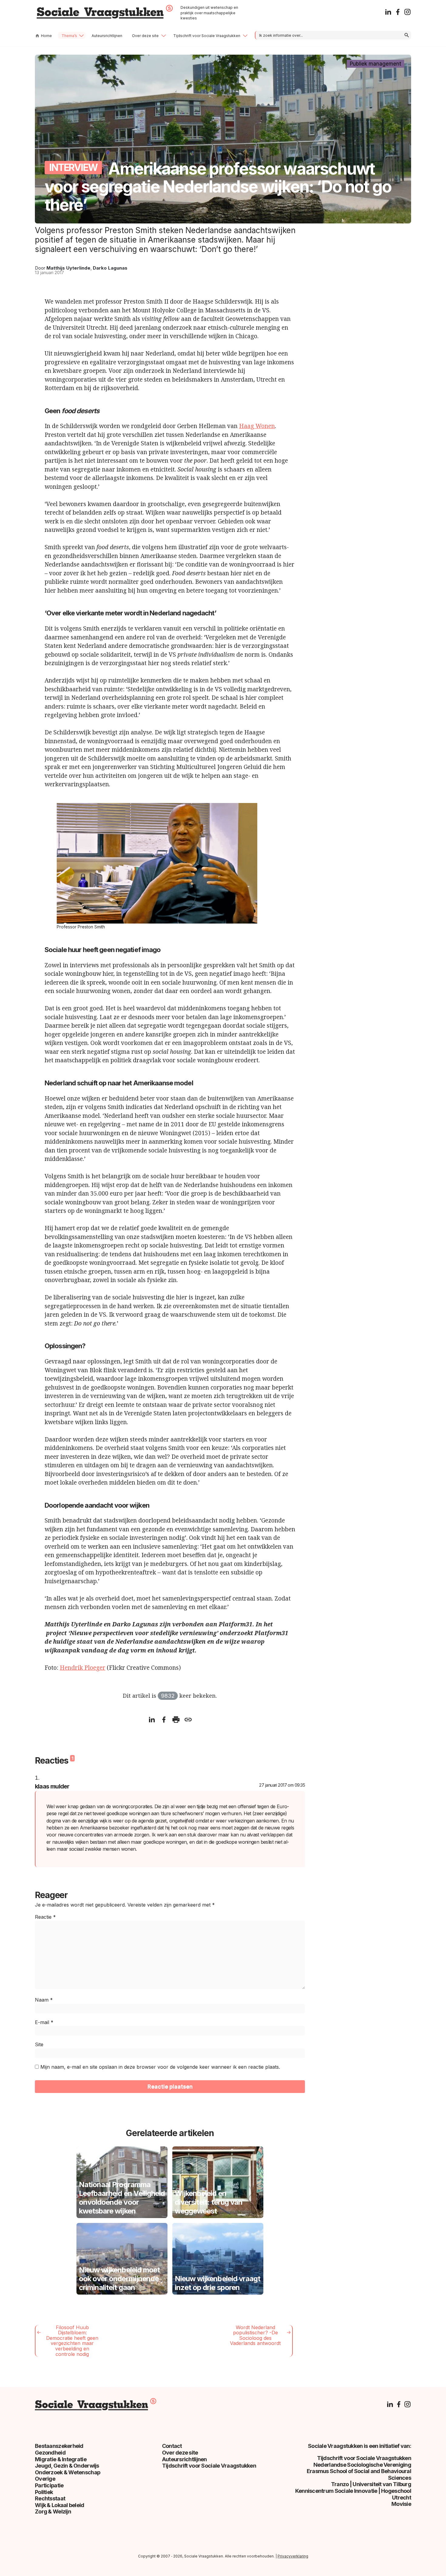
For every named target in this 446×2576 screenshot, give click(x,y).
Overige (45, 2479)
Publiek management (375, 64)
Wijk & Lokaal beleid (60, 2505)
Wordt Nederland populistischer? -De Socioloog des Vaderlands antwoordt (255, 2335)
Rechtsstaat (50, 2498)
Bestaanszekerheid (59, 2446)
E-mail (44, 2022)
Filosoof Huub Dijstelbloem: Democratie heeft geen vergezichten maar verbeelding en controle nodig (72, 2341)
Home (46, 36)
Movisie (401, 2504)
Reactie (45, 1917)
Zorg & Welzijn (53, 2511)
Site (39, 2044)
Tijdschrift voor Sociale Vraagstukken (207, 36)
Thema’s (69, 36)
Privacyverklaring (293, 2556)
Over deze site (145, 36)
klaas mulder (52, 1786)
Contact (172, 2446)
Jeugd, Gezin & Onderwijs (67, 2466)
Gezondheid (50, 2453)
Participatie (49, 2485)
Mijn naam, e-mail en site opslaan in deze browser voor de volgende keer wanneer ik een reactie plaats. (160, 2067)
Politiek (44, 2492)
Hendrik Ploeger (83, 1668)
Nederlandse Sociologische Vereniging (362, 2465)
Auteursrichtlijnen (107, 36)
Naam (44, 2000)
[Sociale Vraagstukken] (105, 17)
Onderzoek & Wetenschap (68, 2472)
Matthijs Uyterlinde (68, 268)
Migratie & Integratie (61, 2459)
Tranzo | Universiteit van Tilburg (371, 2484)
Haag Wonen (257, 426)
